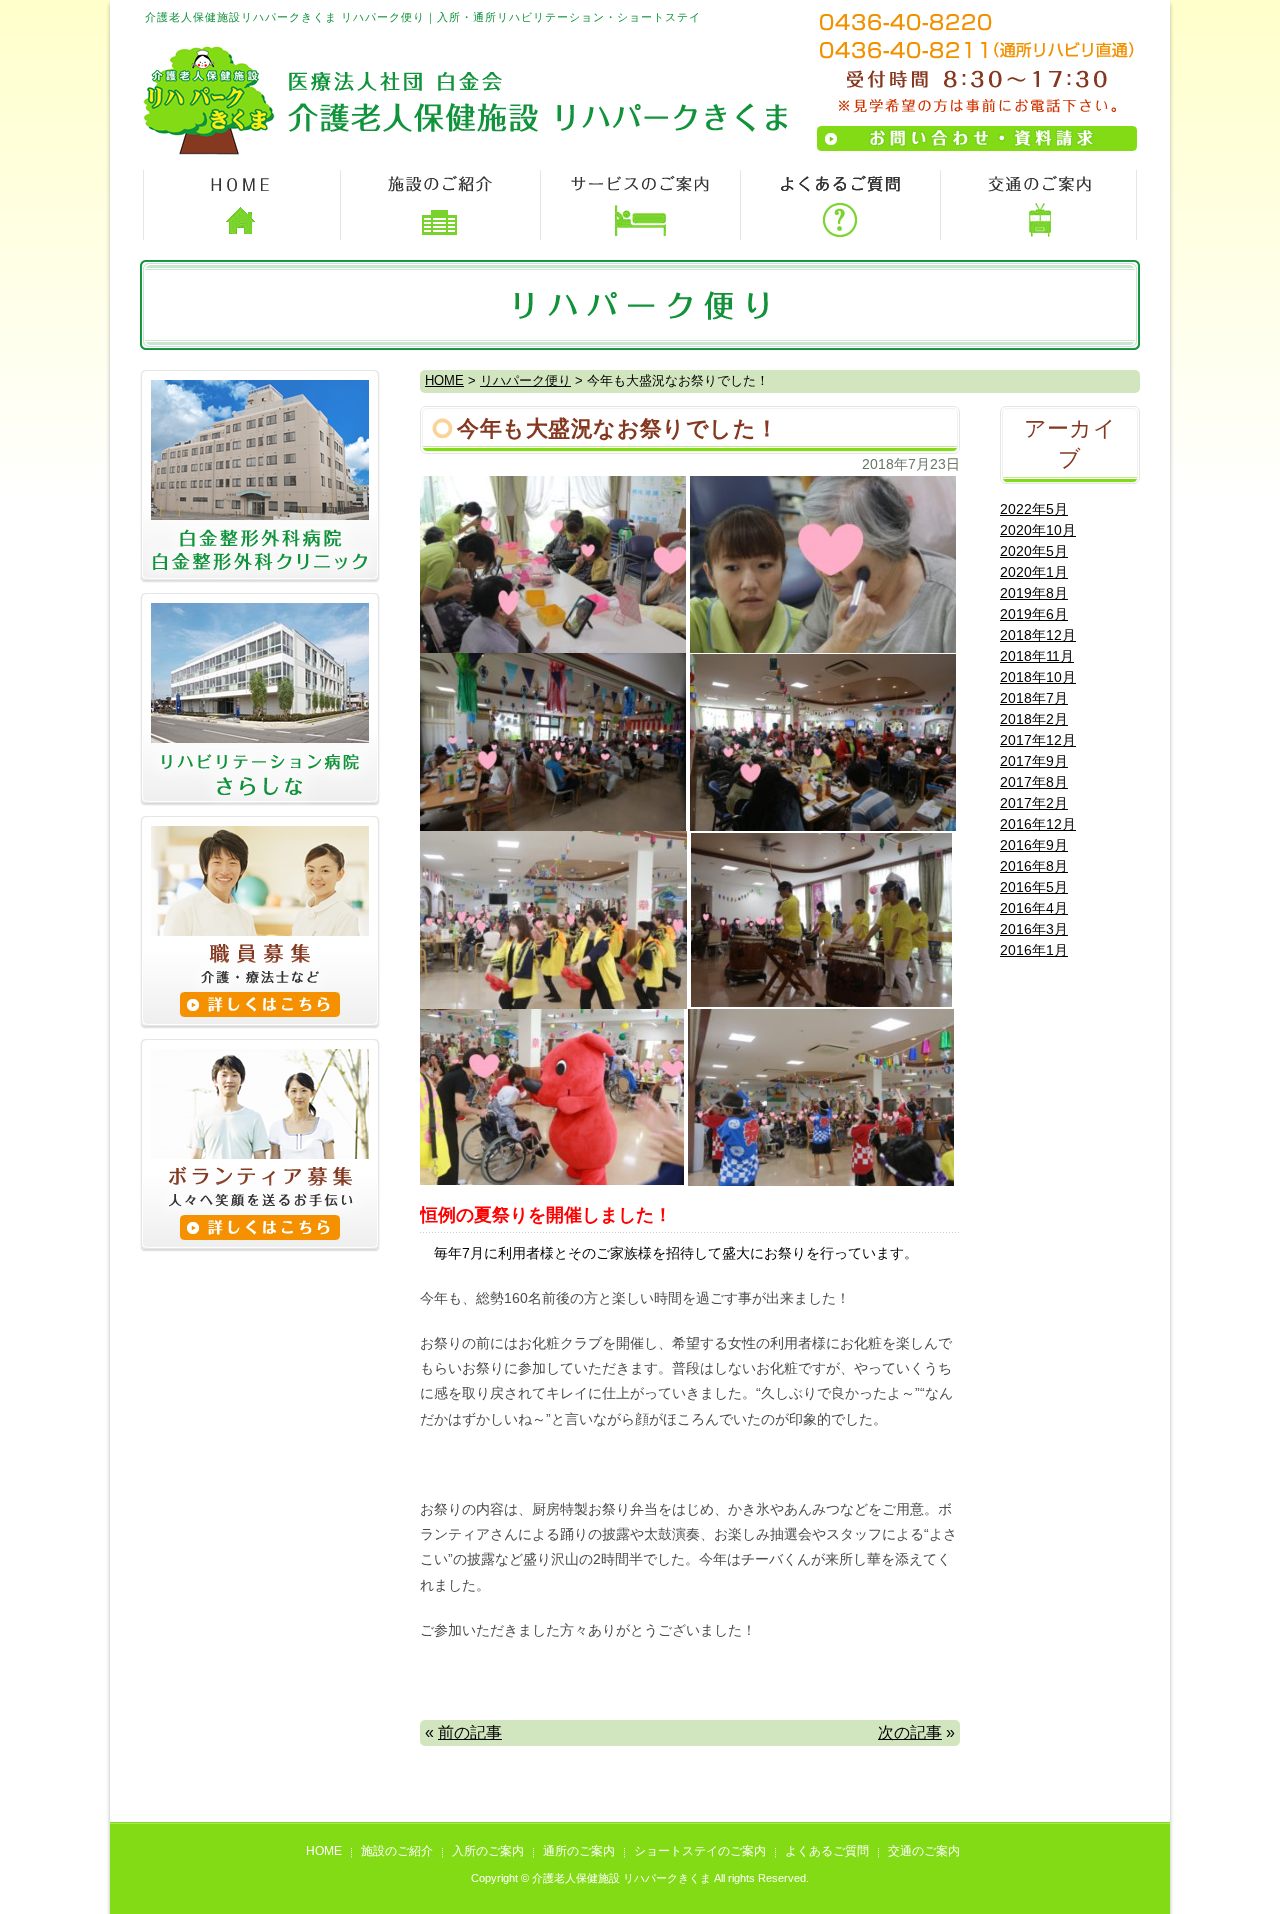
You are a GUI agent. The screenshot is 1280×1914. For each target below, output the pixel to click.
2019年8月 (1034, 593)
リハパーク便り (525, 380)
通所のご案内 (579, 1851)
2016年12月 (1038, 824)
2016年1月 (1034, 950)
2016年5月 (1034, 887)
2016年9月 (1034, 845)
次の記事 (910, 1732)
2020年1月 (1034, 572)
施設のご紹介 (397, 1851)
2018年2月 (1034, 719)
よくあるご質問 (827, 1851)
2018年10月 (1038, 677)
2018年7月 (1034, 698)
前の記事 (470, 1732)
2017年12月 (1038, 740)
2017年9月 (1034, 761)
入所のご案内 (488, 1851)
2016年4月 (1034, 908)
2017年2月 (1034, 803)
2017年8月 (1034, 782)
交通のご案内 (924, 1851)
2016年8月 (1034, 866)
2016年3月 (1034, 929)
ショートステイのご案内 (700, 1851)
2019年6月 (1034, 614)
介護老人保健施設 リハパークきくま (621, 1878)
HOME (444, 380)
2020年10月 (1038, 530)
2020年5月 (1034, 551)
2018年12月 (1038, 635)
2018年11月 (1037, 656)
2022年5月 (1034, 509)
